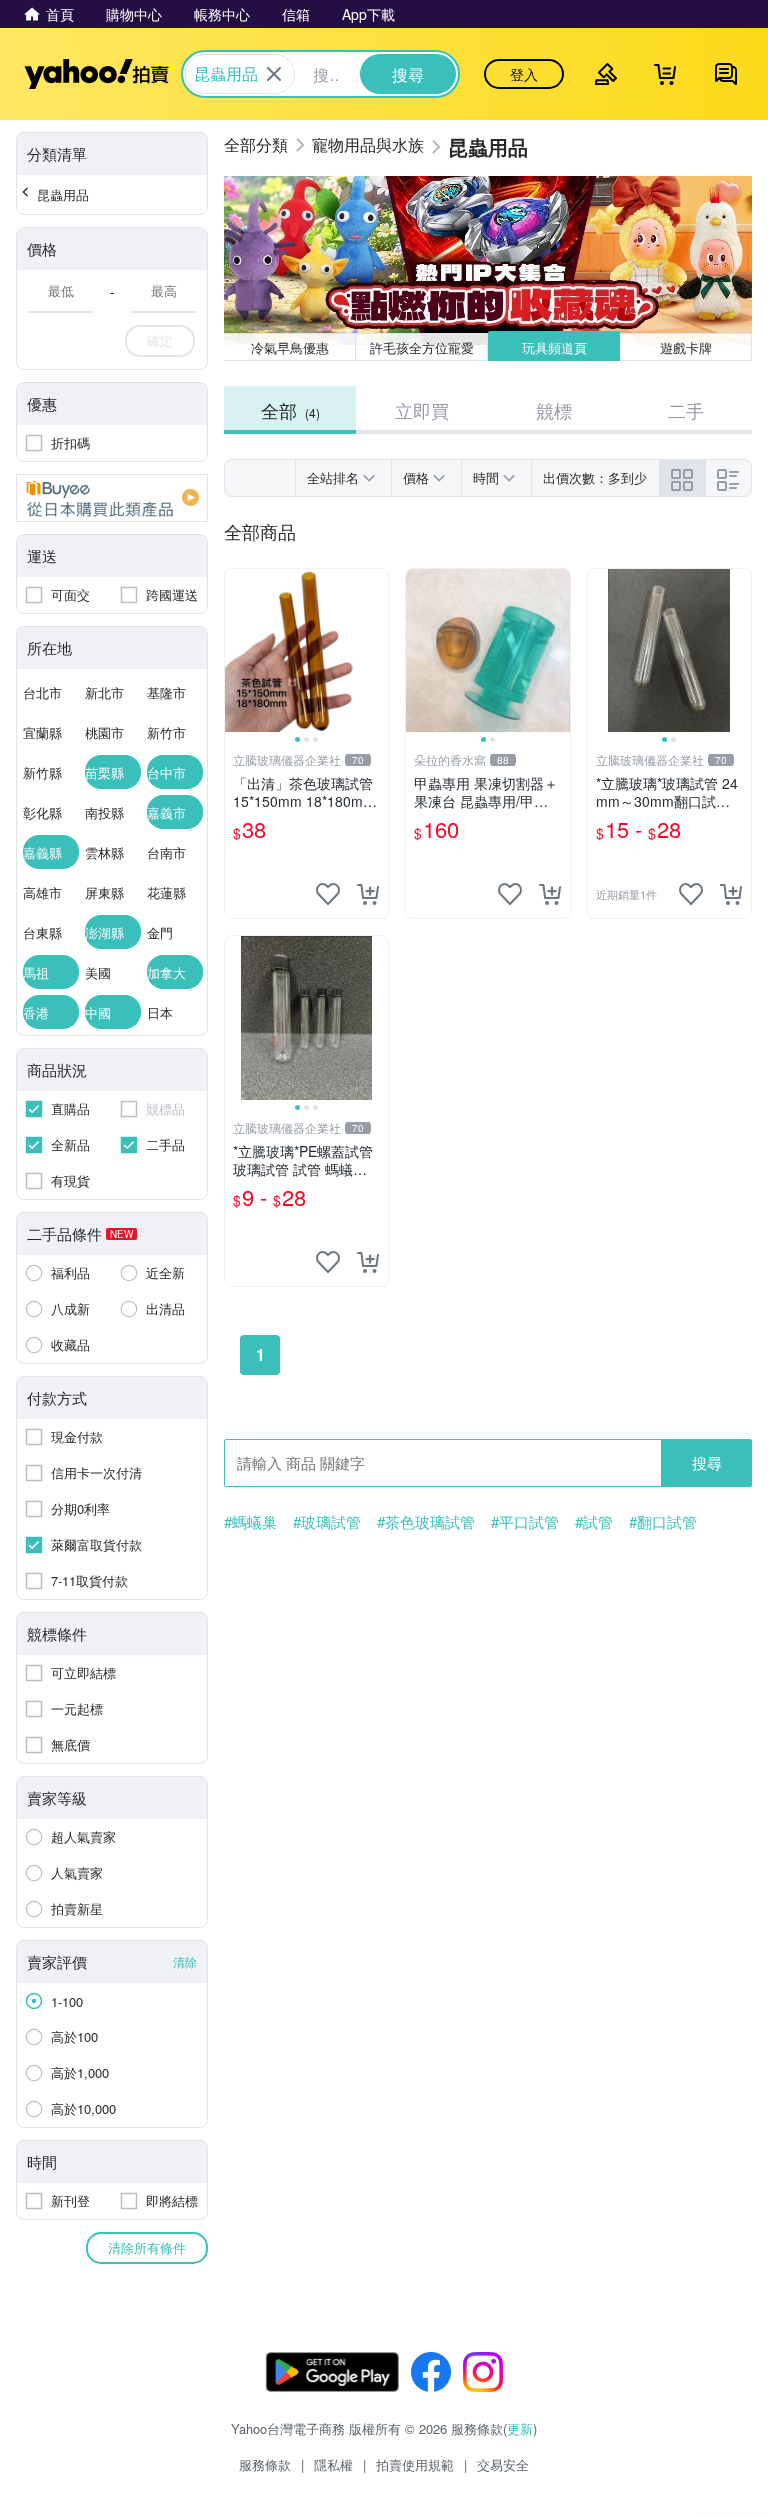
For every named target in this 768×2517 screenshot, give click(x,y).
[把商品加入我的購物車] (368, 894)
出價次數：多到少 (595, 477)
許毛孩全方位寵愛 (422, 347)
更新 (520, 2428)
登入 (524, 74)
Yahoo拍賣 (96, 74)
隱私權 (333, 2464)
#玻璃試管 (327, 1522)
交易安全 (503, 2464)
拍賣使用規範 (415, 2464)
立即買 (422, 410)
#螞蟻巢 (250, 1522)
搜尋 (707, 1462)
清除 (185, 1961)
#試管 (594, 1522)
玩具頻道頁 (554, 347)
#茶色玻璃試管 (426, 1522)
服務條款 (265, 2464)
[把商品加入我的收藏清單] (328, 894)
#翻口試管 (663, 1522)
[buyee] (112, 498)
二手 (686, 410)
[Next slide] (375, 651)
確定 (160, 340)
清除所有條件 (147, 2247)
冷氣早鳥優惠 (290, 347)
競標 (554, 410)
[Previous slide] (238, 651)
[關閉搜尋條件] (274, 74)
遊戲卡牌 (686, 347)
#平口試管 (525, 1522)
